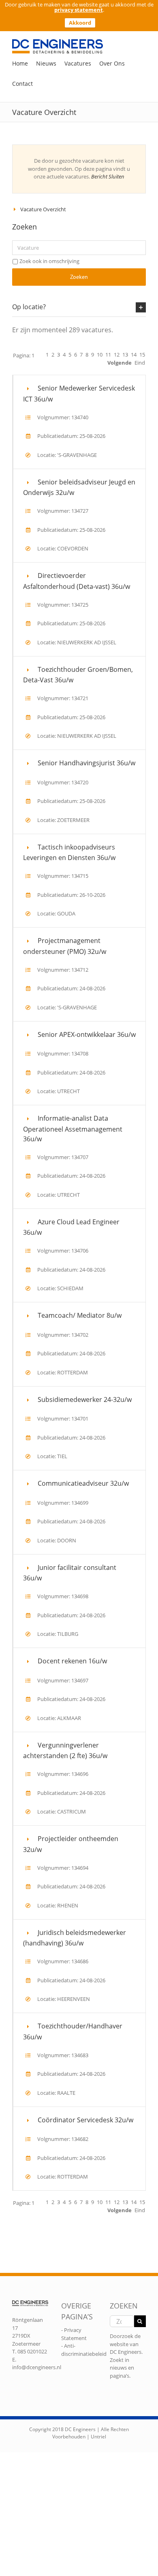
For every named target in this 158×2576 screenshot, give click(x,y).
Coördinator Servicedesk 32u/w (85, 2120)
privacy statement (79, 10)
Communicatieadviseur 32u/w (83, 1483)
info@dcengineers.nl (37, 2367)
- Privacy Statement (74, 2334)
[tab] (79, 307)
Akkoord (80, 23)
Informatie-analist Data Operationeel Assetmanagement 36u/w (73, 1129)
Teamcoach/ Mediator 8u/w (80, 1315)
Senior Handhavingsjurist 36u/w (86, 763)
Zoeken (79, 277)
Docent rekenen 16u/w (72, 1661)
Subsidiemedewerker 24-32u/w (85, 1399)
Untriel (98, 2437)
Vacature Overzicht (43, 209)
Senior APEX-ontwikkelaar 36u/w (87, 1034)
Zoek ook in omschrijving (49, 261)
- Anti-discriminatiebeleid (84, 2350)
